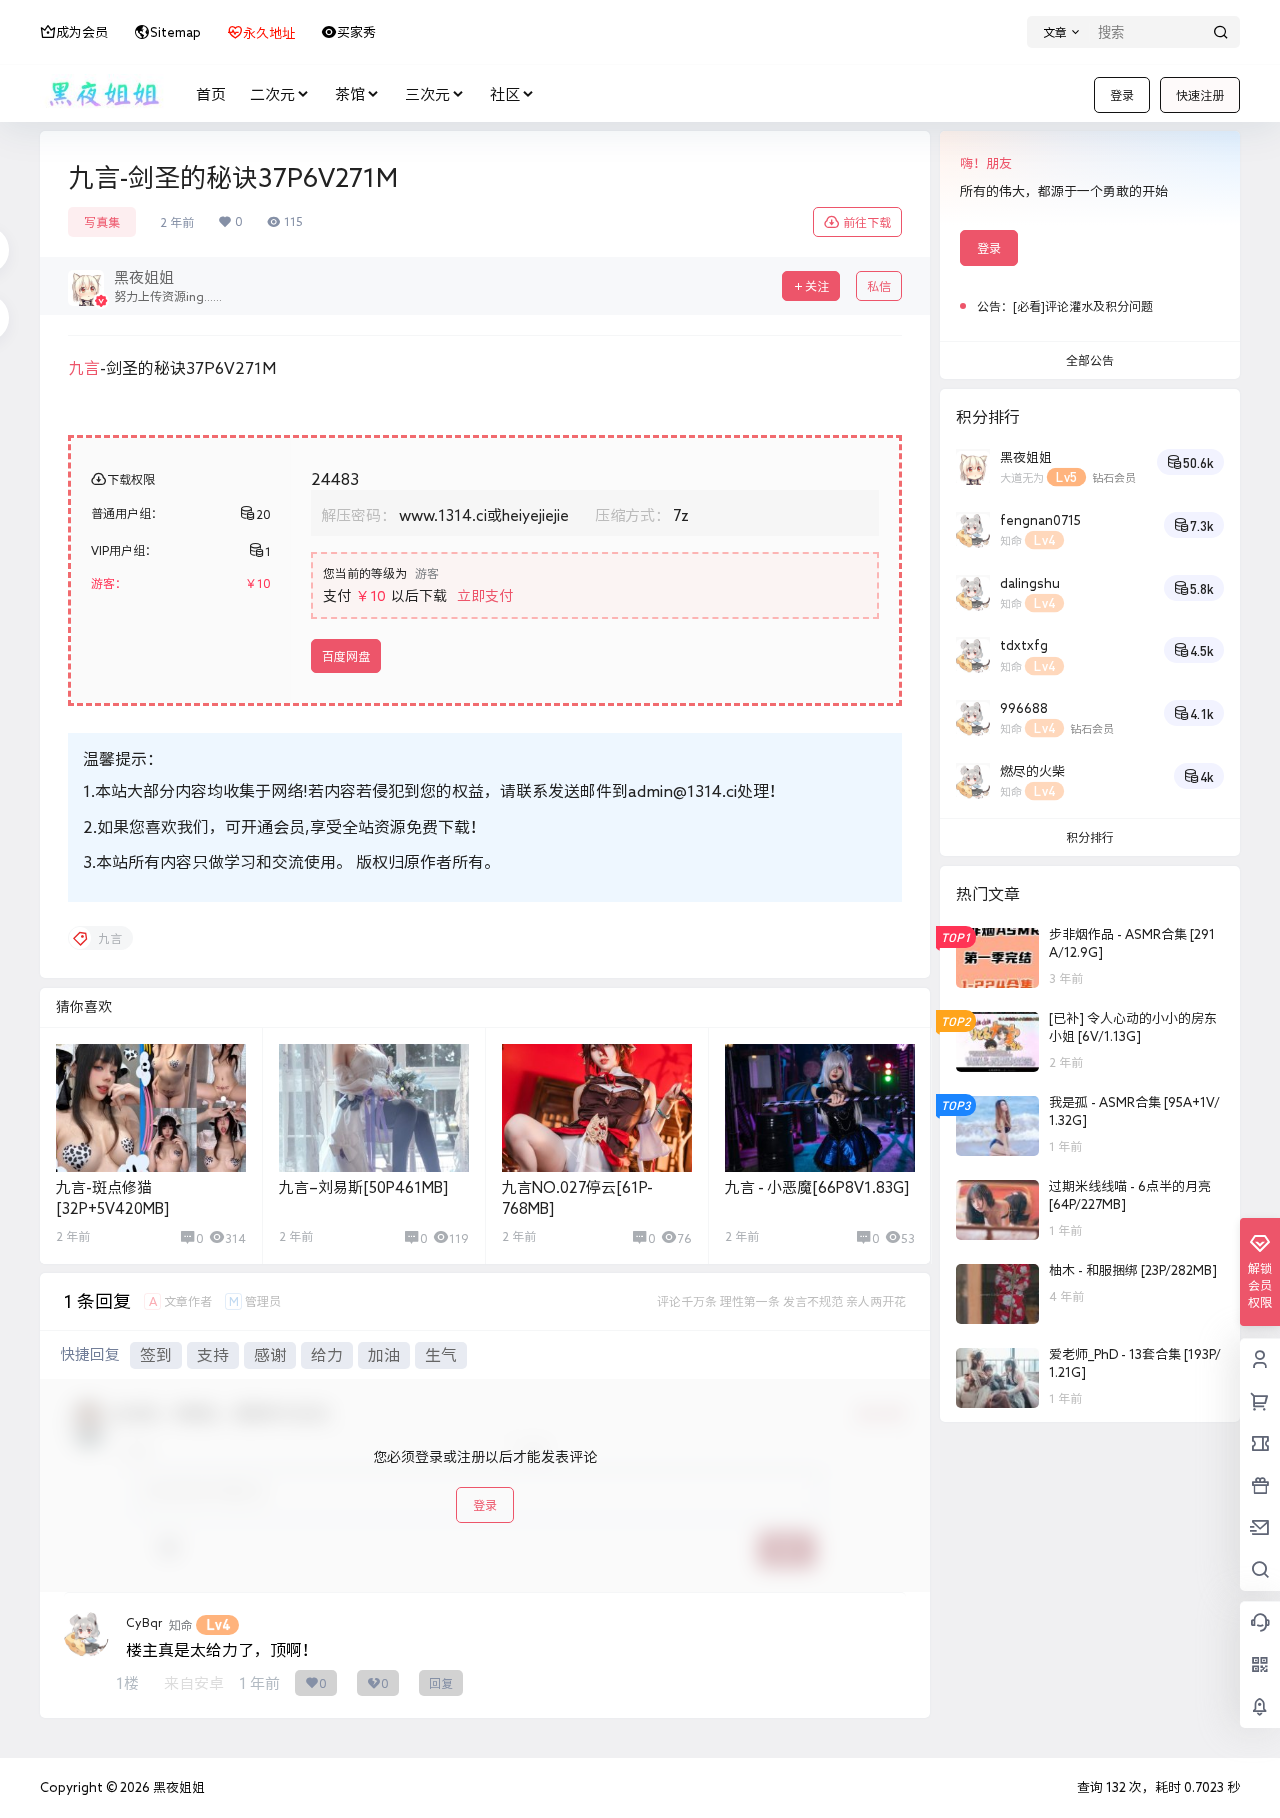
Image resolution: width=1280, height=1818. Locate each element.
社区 (505, 94)
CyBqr (144, 1622)
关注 (817, 286)
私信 (879, 286)
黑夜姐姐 (177, 1787)
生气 (441, 1355)
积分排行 (1090, 837)
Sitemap (175, 32)
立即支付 (485, 596)
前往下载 (867, 222)
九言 (84, 368)
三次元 (427, 94)
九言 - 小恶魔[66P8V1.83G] (817, 1187)
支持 (213, 1355)
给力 (327, 1355)
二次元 (272, 94)
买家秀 (356, 32)
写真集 (102, 222)
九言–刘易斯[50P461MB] (364, 1187)
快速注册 (1200, 95)
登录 (1122, 95)
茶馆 (350, 94)
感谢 (270, 1355)
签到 (156, 1355)
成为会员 (82, 32)
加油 (384, 1355)
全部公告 (1090, 360)
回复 (441, 1683)
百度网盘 (346, 656)
